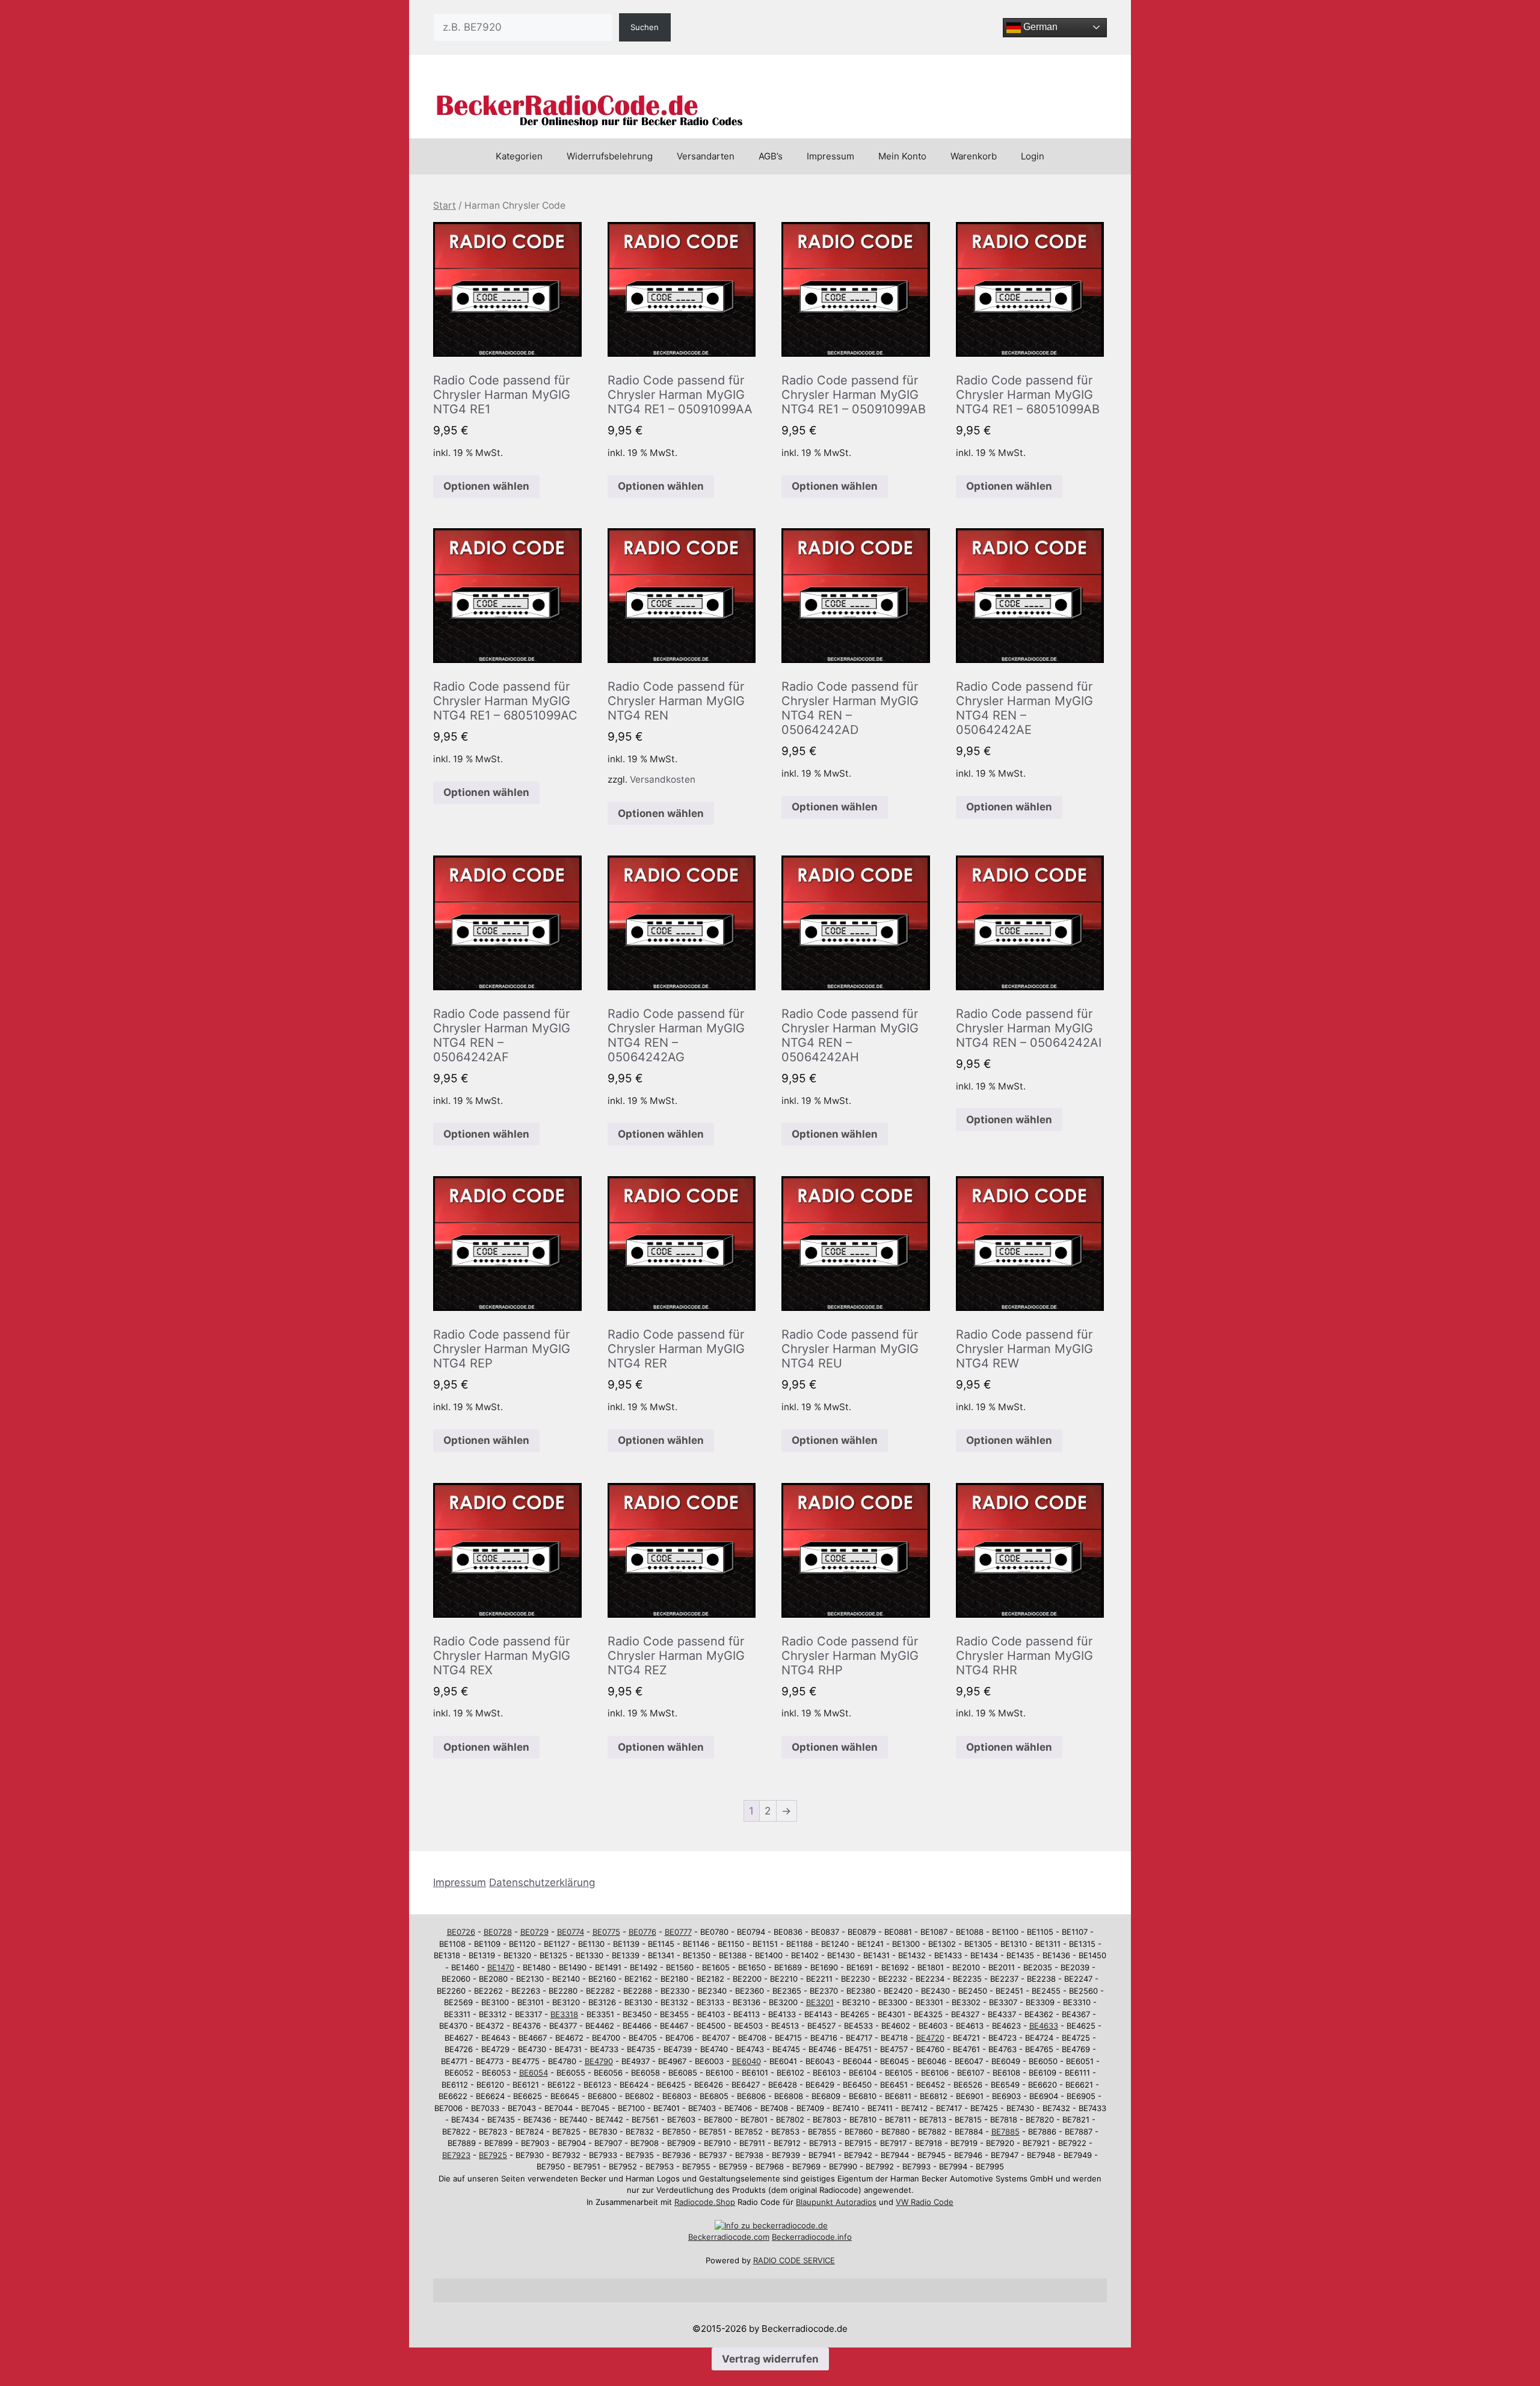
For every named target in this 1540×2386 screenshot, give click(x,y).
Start (445, 205)
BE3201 (820, 2002)
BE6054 (534, 2073)
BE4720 (930, 2038)
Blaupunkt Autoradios (836, 2202)
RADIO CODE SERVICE (794, 2260)
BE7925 (493, 2155)
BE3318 (564, 2014)
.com (760, 2237)
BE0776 (642, 1932)
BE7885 (1006, 2132)
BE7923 (456, 2155)
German (1039, 27)
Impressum (830, 156)
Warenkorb (974, 156)
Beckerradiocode (720, 2237)
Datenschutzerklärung (542, 1882)
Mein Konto (902, 156)
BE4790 (599, 2061)
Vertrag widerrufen (770, 2359)
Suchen (645, 27)
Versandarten (706, 156)
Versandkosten (663, 779)
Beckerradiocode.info (812, 2237)
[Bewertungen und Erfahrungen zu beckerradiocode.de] (771, 2225)
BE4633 (1044, 2026)
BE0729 (534, 1932)
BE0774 (571, 1932)
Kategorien (519, 156)
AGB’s (771, 156)
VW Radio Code (925, 2202)
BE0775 (606, 1932)
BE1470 (501, 1967)
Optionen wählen (486, 486)
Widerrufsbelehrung (610, 156)
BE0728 (498, 1932)
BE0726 (461, 1932)
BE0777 (678, 1932)
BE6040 (747, 2061)
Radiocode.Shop (705, 2202)
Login (1033, 156)
